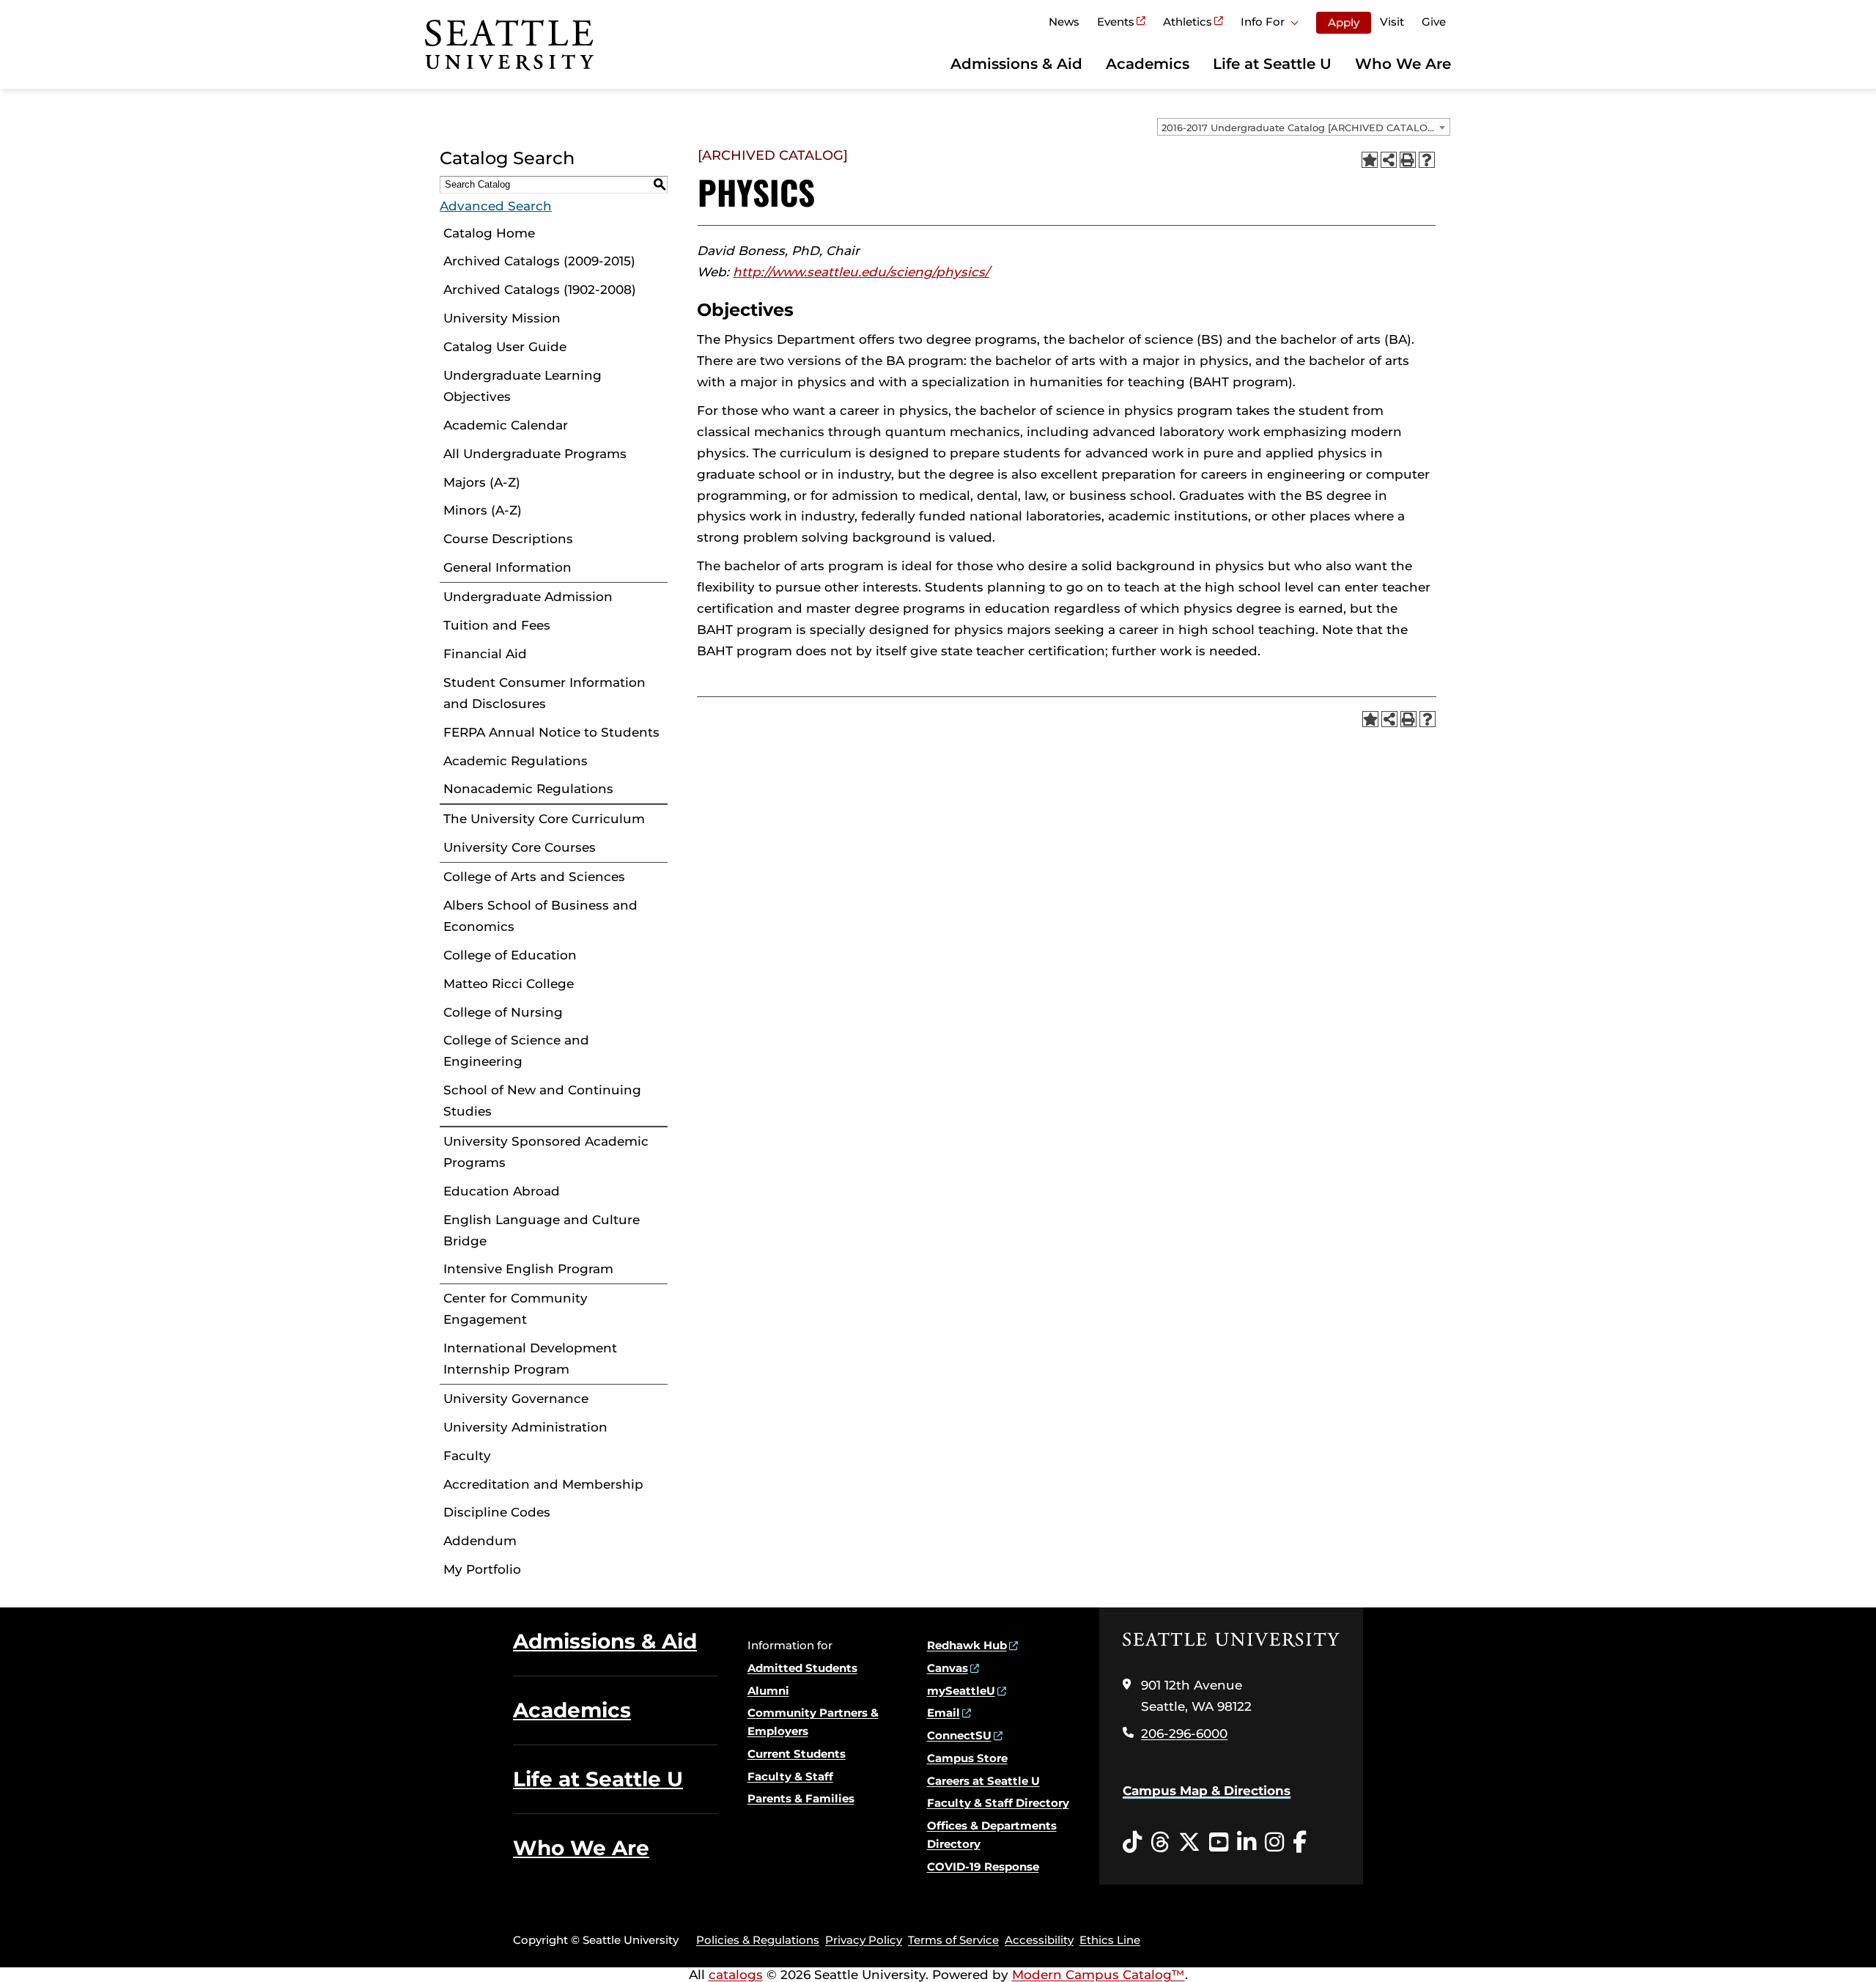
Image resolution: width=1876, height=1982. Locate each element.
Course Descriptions (508, 539)
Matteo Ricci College (509, 984)
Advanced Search (496, 206)
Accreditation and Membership (543, 1484)
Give (1434, 22)
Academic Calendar (506, 425)
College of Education (510, 955)
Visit (1392, 22)
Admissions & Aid (1016, 64)
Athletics (1188, 22)
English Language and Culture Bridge (542, 1230)
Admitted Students (802, 1668)
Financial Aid (485, 654)
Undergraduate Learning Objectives (522, 386)
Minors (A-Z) (483, 510)
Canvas (948, 1668)
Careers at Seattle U (983, 1781)
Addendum (480, 1541)
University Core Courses (520, 847)
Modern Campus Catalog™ (1098, 1975)
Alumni (768, 1691)
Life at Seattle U (1272, 64)
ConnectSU (959, 1735)
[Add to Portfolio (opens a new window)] (1370, 160)
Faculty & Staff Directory (998, 1803)
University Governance (516, 1399)
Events (1116, 22)
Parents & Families (801, 1798)
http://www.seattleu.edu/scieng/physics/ (861, 272)
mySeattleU (961, 1691)
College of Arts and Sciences (534, 877)
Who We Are (1403, 64)
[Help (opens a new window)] (1427, 160)
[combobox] (1304, 127)
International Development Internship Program (530, 1359)
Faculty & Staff (790, 1776)
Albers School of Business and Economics (540, 916)
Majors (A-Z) (482, 482)
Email (943, 1713)
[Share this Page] (1389, 160)
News (1064, 22)
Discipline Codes (497, 1512)
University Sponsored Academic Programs (546, 1152)
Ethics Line (1110, 1940)
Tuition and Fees (497, 625)
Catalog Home (489, 233)
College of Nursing (503, 1012)
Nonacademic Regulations (528, 789)
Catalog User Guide (505, 347)
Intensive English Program (528, 1269)
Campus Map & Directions (1207, 1791)
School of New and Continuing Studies (542, 1101)
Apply (1344, 22)
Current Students (797, 1754)
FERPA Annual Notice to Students (551, 732)
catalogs (736, 1975)
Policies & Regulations (758, 1940)
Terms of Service (953, 1940)
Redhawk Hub (967, 1645)
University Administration (525, 1427)
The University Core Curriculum (544, 819)
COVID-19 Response (983, 1867)
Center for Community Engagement (516, 1309)
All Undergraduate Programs (535, 454)
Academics (1148, 64)
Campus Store (967, 1758)
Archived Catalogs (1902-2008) (540, 290)
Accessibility (1039, 1940)
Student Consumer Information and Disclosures (544, 693)
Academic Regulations (516, 761)
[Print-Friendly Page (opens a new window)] (1408, 160)
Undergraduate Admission (528, 597)
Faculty (467, 1456)
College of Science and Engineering (516, 1051)
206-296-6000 (1184, 1734)
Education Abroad (502, 1191)
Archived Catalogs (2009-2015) (539, 261)
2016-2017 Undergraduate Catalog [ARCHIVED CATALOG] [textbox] (1300, 128)
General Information (507, 567)
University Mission (502, 318)
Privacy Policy (864, 1940)
